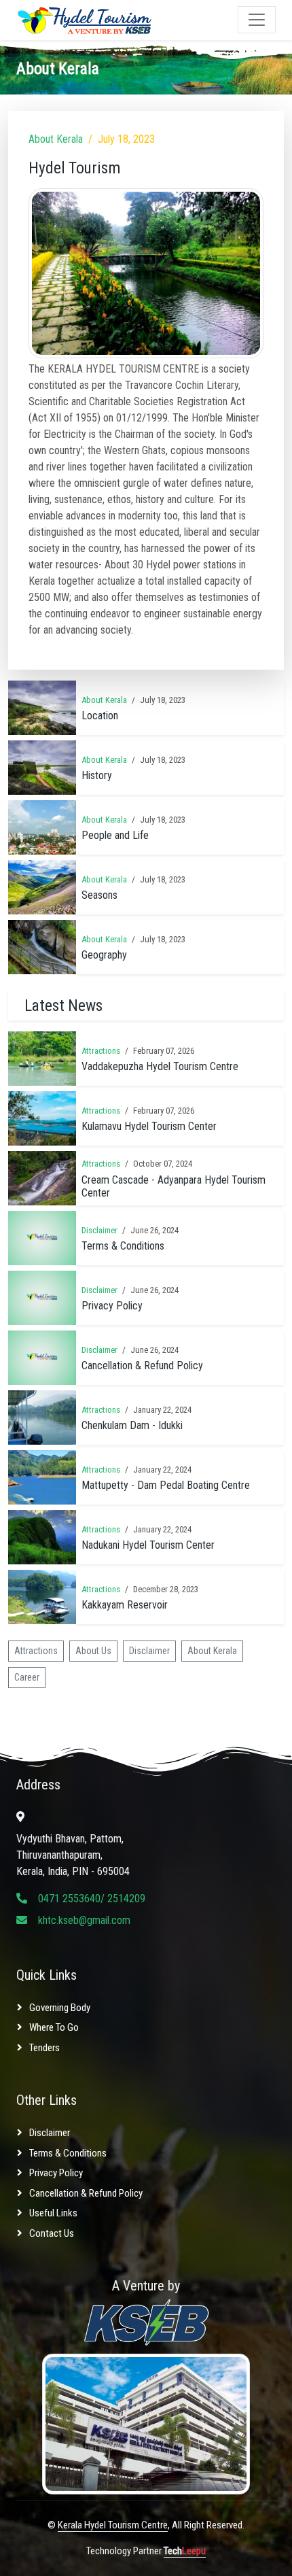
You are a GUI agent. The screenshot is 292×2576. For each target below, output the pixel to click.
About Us (93, 1651)
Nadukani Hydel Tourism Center (148, 1545)
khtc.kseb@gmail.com (84, 1920)
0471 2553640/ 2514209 (92, 1899)
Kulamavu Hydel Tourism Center (149, 1126)
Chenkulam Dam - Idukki (132, 1425)
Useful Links (53, 2213)
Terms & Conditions (123, 1246)
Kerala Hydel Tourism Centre (113, 2525)
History (97, 775)
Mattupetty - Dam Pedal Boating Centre (166, 1485)
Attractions (101, 1051)
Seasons (99, 895)
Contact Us (52, 2233)
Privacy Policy (112, 1306)
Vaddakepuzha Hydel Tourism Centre (160, 1066)
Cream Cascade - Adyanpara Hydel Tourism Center (174, 1186)
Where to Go (54, 2027)
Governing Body (60, 2008)
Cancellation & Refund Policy (142, 1366)
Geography (104, 955)
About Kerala (56, 139)
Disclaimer (99, 1230)
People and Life (115, 835)
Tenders (44, 2048)
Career (27, 1677)
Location (100, 716)
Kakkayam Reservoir (125, 1605)
